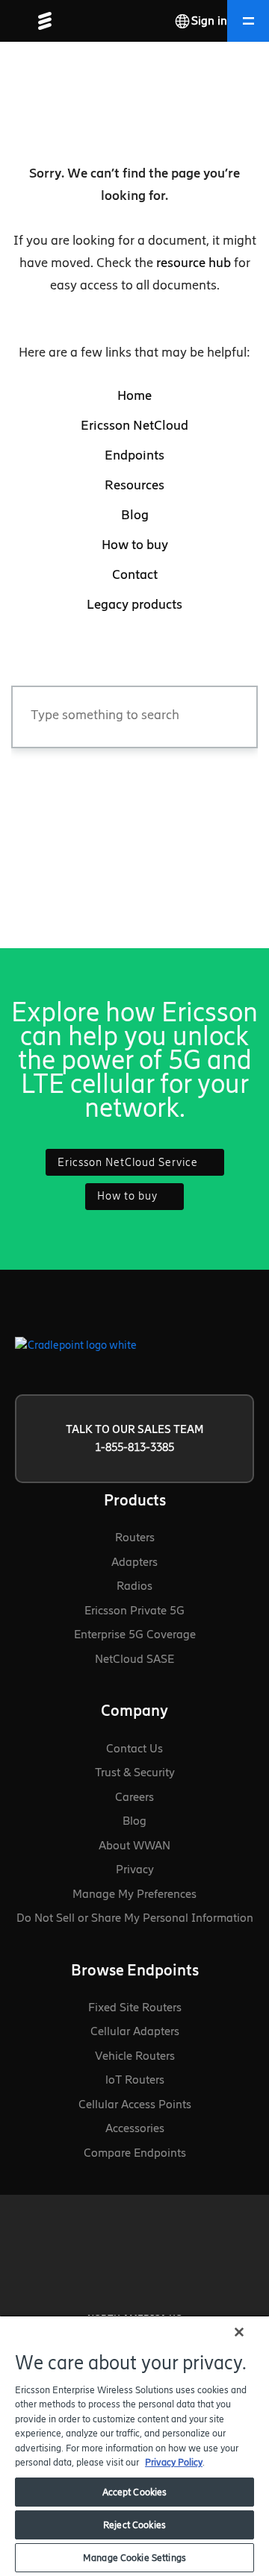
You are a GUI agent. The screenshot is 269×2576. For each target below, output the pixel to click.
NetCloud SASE (134, 1659)
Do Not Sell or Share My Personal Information (135, 1918)
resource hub (194, 263)
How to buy (135, 545)
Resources (134, 485)
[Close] (239, 2332)
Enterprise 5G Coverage (135, 1634)
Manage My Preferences (134, 1894)
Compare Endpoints (135, 2153)
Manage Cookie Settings (134, 2558)
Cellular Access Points (135, 2104)
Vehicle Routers (135, 2056)
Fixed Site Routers (135, 2007)
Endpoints (134, 455)
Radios (134, 1586)
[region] (134, 2445)
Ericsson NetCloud (134, 425)
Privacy (135, 1869)
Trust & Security (135, 1772)
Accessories (135, 2128)
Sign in (209, 21)
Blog (135, 515)
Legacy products (134, 604)
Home (134, 395)
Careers (134, 1797)
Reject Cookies (134, 2525)
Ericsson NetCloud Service (129, 1162)
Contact (135, 574)
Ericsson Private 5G (134, 1610)
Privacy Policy (174, 2462)
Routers (135, 1537)
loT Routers (135, 2080)
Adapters (134, 1562)
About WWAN (134, 1845)
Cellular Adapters (135, 2031)
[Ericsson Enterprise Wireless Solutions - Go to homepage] (39, 21)
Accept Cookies (135, 2492)
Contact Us (134, 1748)
